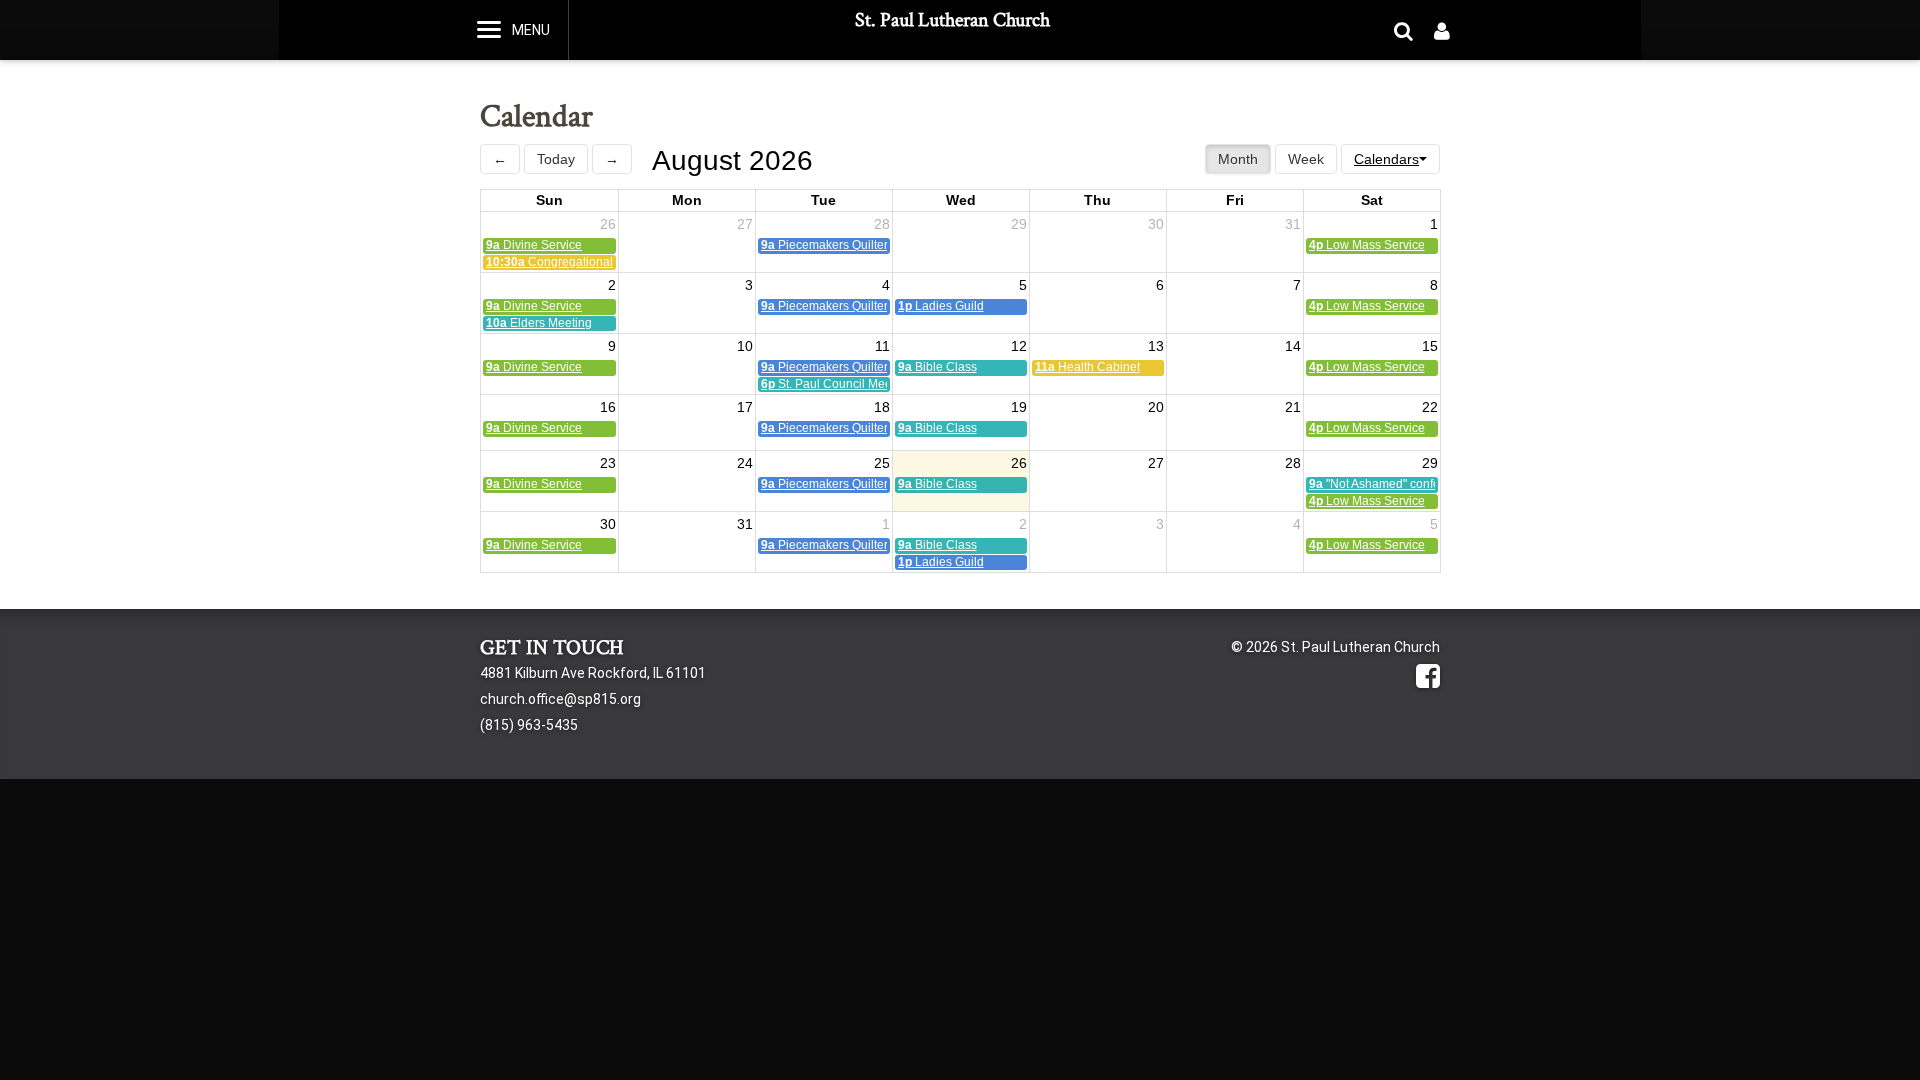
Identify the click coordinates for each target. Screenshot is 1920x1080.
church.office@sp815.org (560, 699)
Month (1238, 159)
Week (1306, 159)
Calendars (1386, 159)
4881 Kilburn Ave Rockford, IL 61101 (593, 673)
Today (556, 159)
